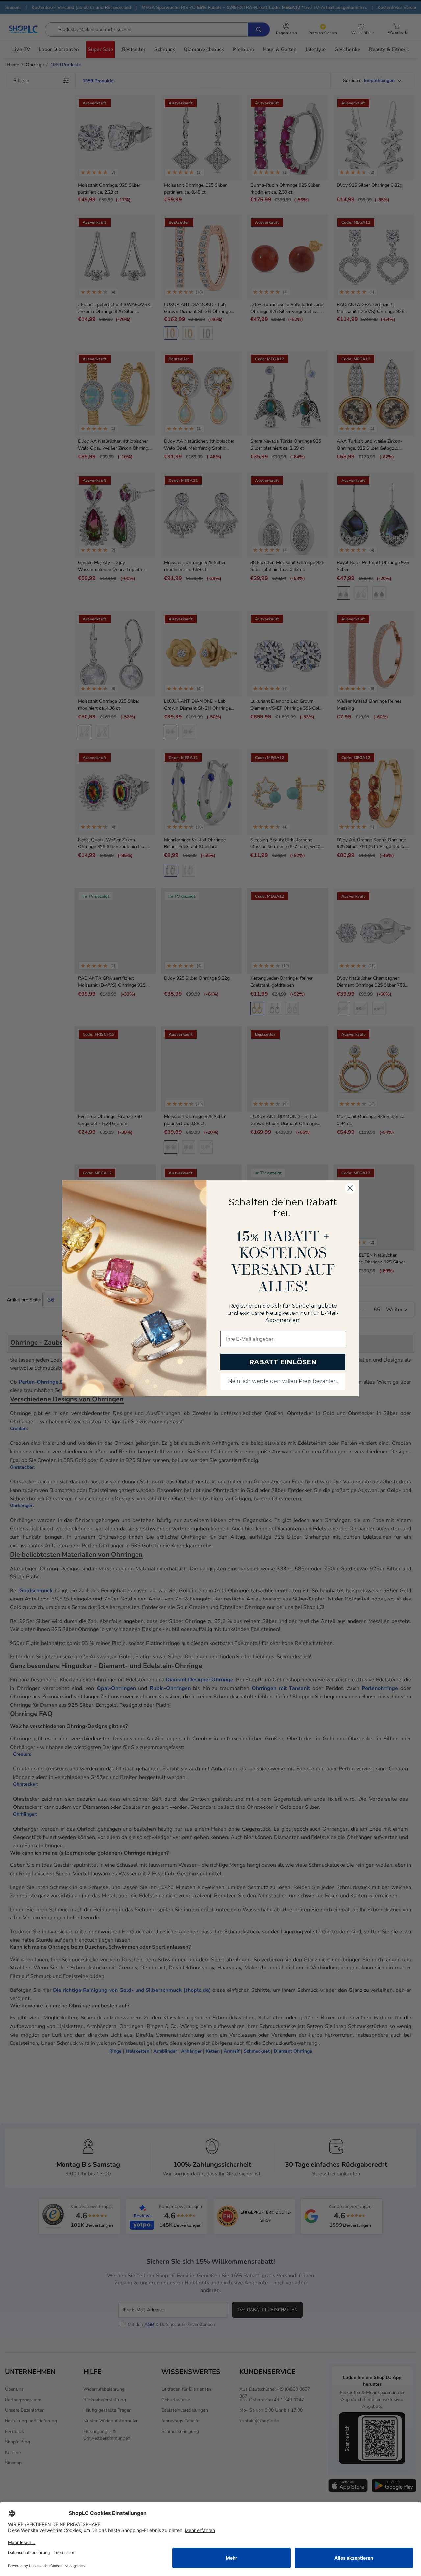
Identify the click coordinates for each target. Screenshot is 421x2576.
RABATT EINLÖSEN (283, 1362)
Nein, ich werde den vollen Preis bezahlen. (283, 1382)
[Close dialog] (350, 1188)
